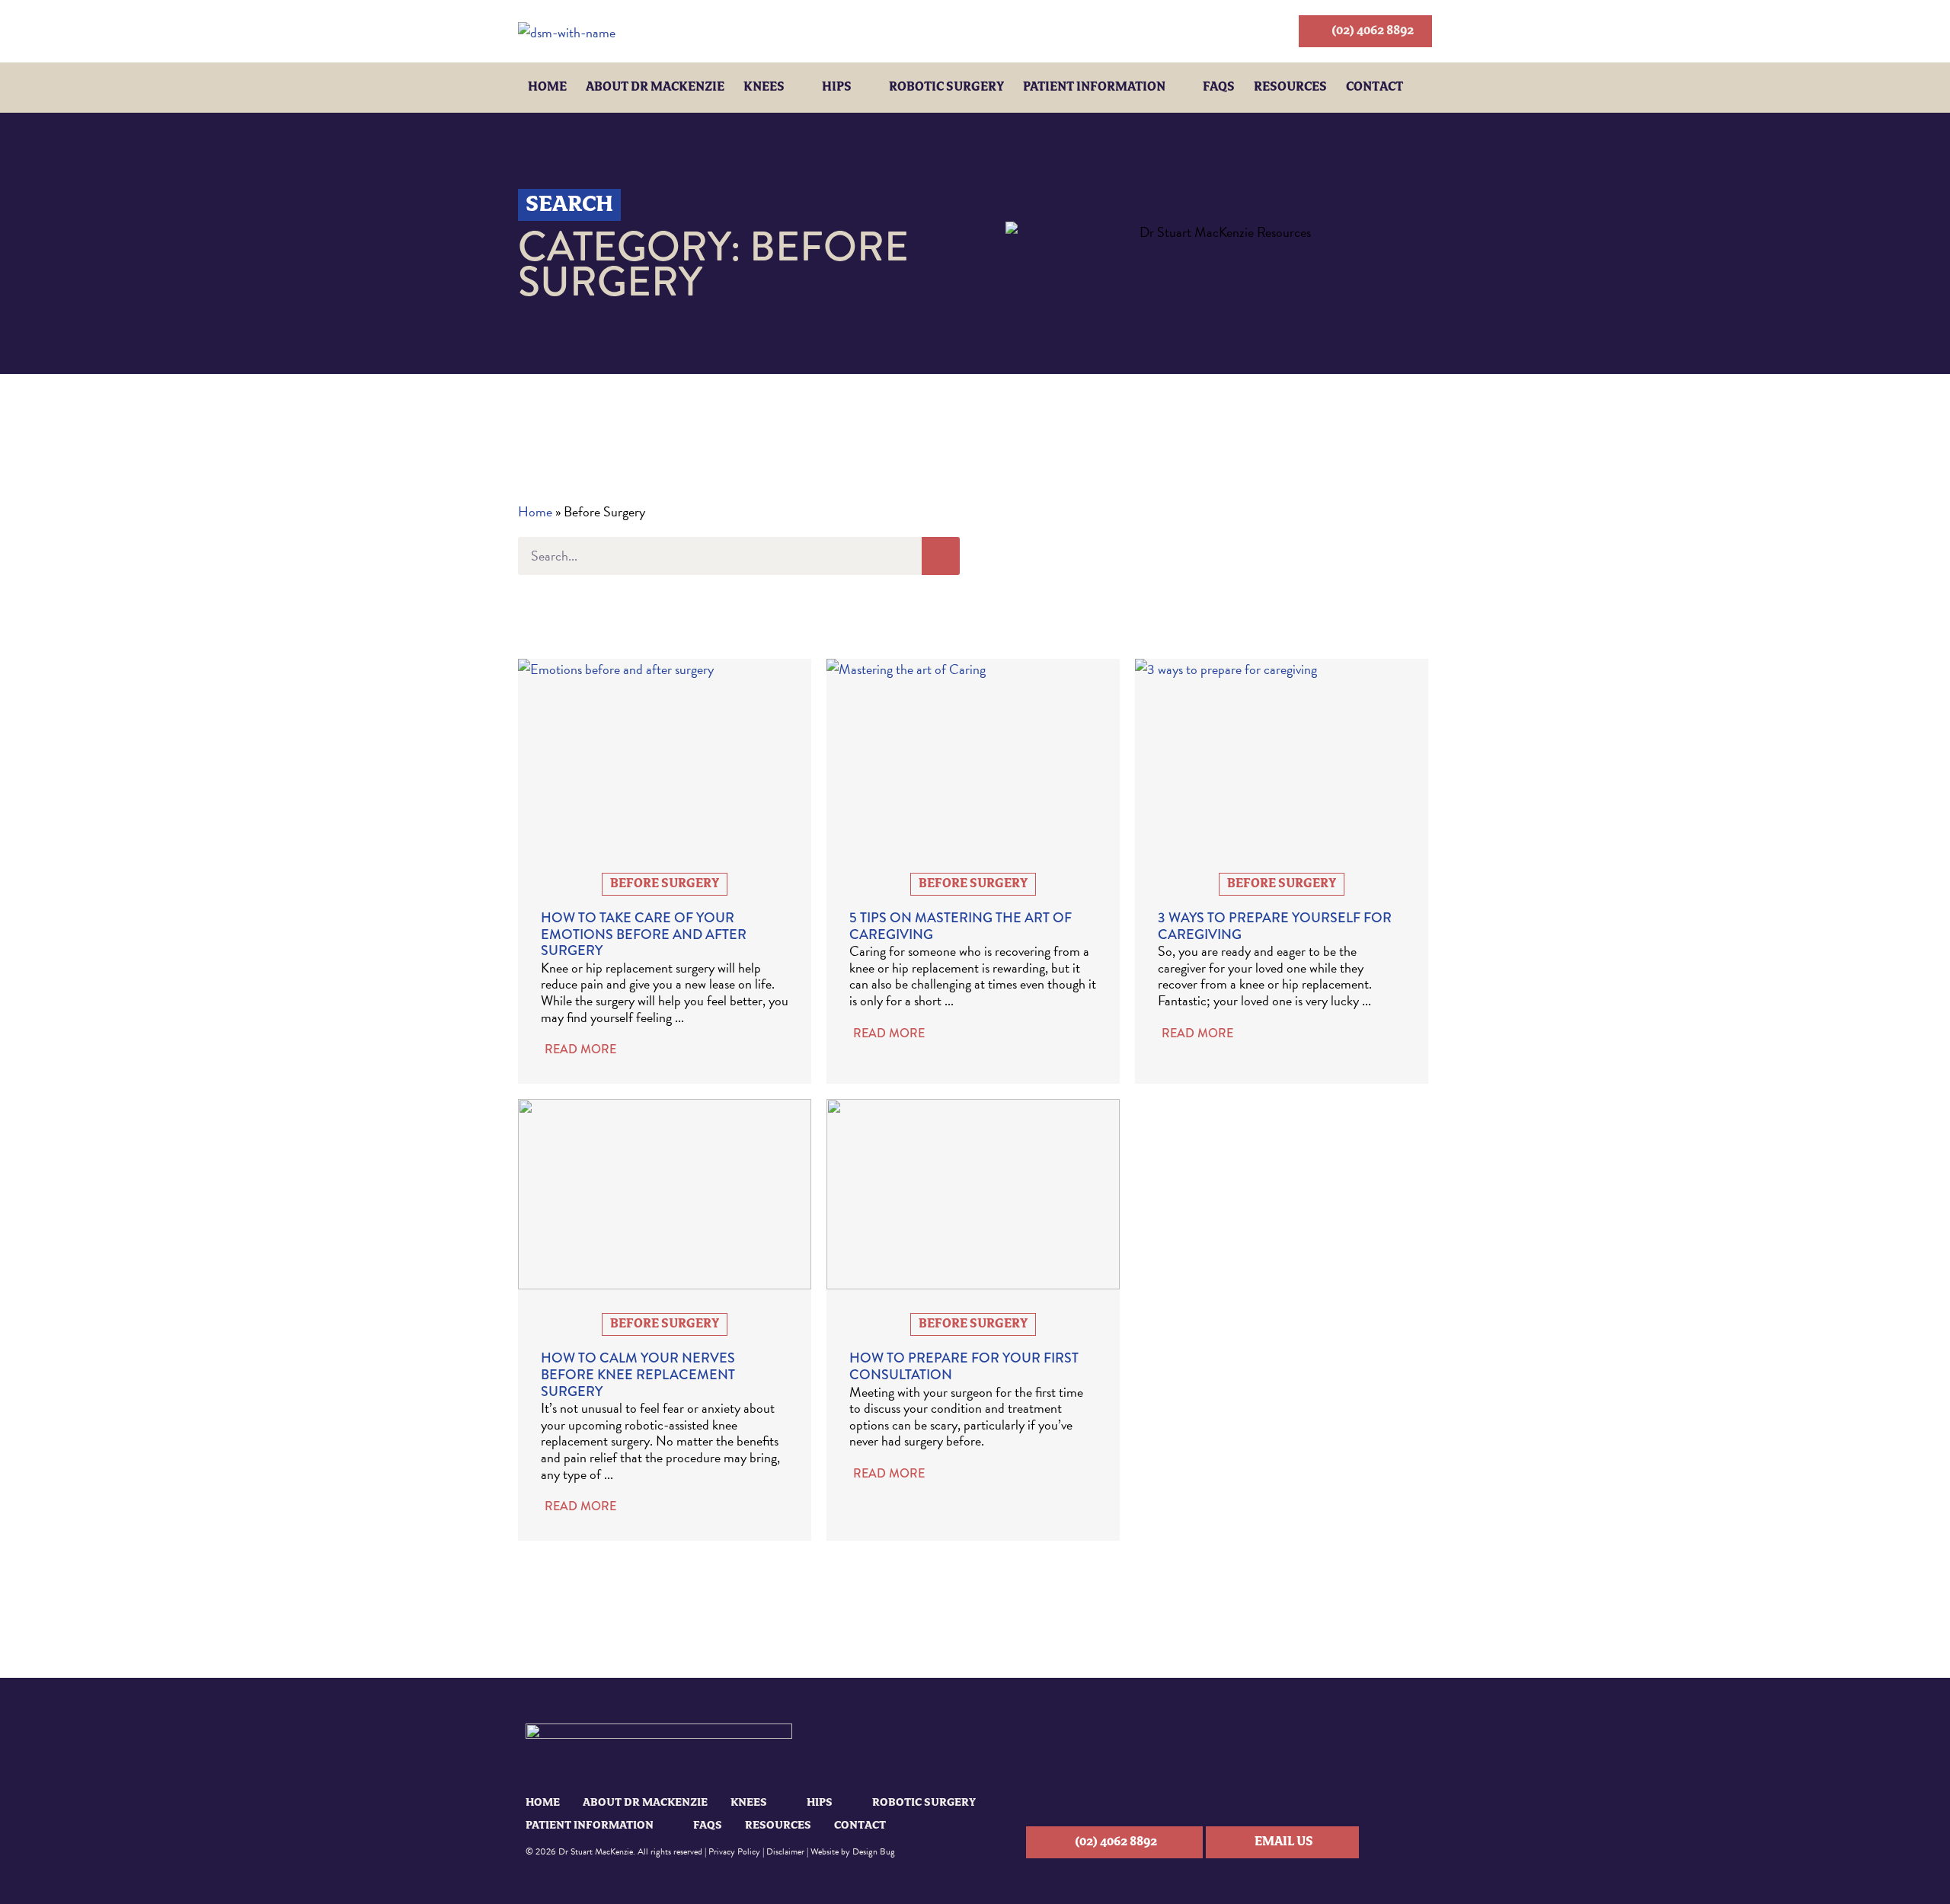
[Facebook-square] (1414, 1842)
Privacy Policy (734, 1851)
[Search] (941, 556)
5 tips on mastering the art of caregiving (961, 926)
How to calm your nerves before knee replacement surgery (638, 1374)
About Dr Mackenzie (655, 88)
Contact (1375, 88)
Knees (764, 88)
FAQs (1219, 88)
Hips (837, 88)
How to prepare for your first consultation (964, 1366)
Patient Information (1094, 88)
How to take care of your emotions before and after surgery (644, 934)
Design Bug (874, 1851)
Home (547, 88)
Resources (1290, 88)
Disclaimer (785, 1851)
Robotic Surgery (946, 88)
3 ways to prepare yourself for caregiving (1275, 926)
